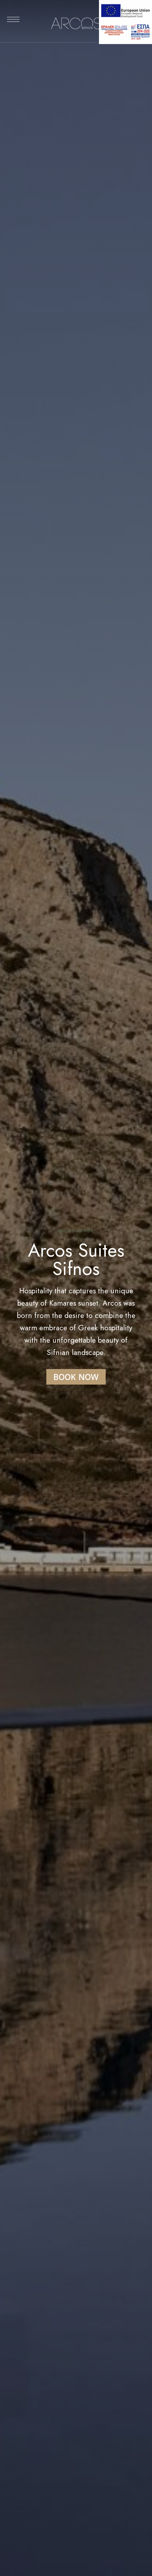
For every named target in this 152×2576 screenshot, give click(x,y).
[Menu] (13, 19)
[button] (76, 1377)
